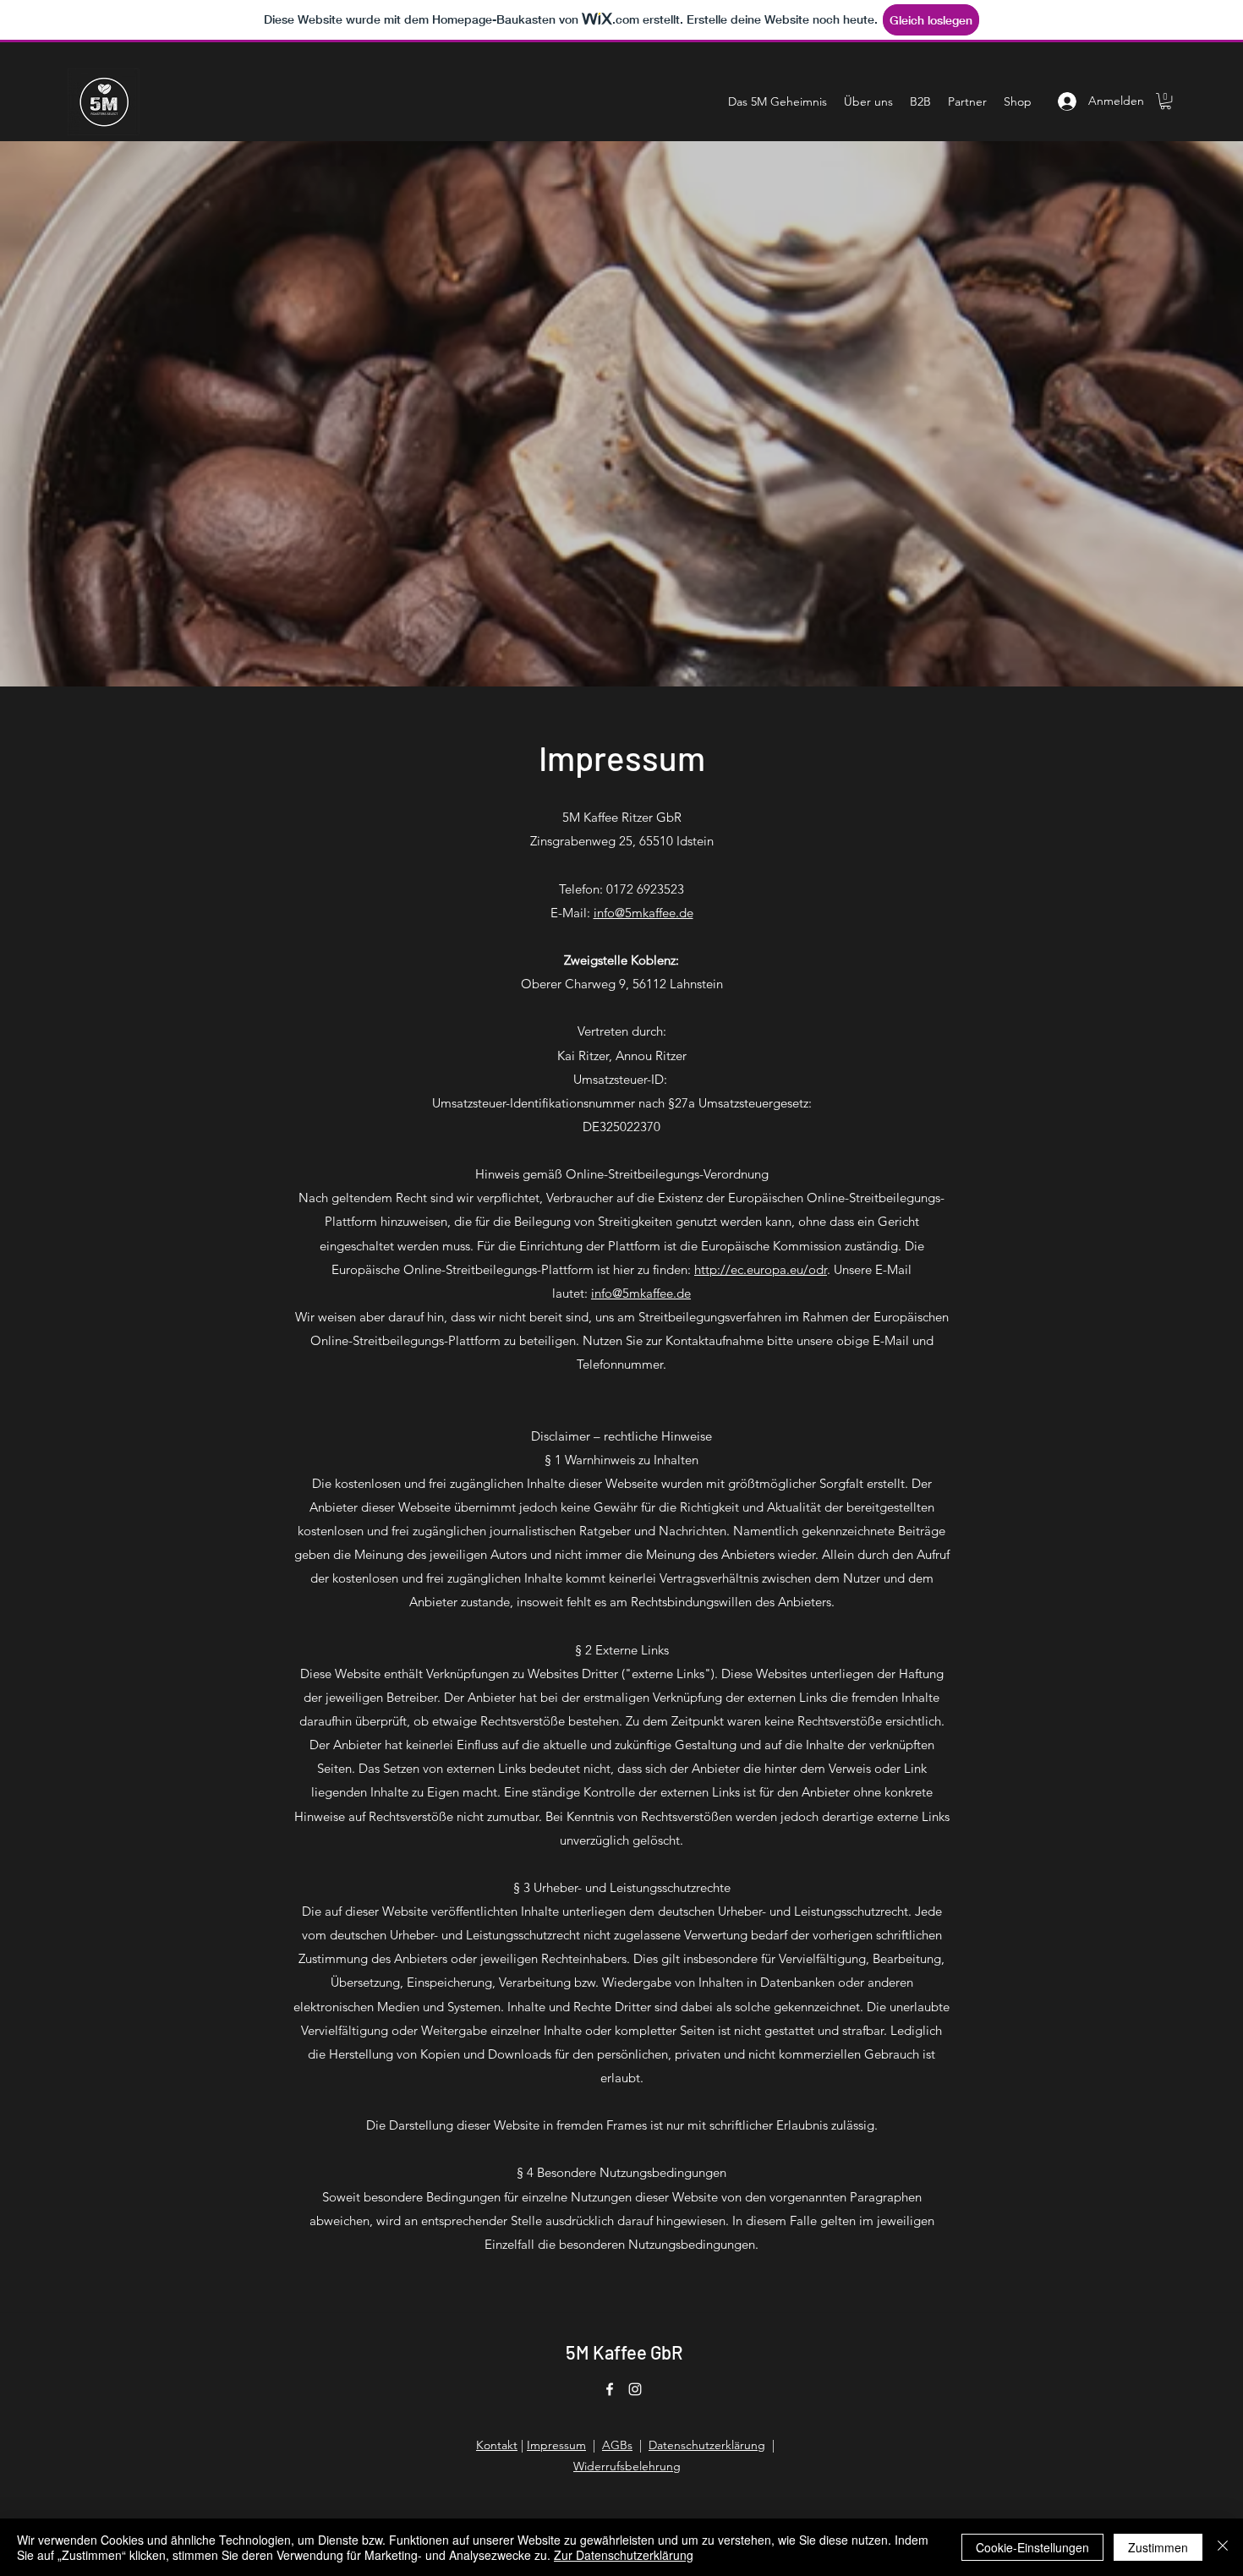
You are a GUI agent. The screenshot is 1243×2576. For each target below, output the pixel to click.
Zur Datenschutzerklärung (624, 2555)
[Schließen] (1223, 2547)
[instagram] (635, 2389)
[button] (1166, 101)
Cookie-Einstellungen (1032, 2547)
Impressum (556, 2445)
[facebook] (610, 2389)
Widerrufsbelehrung (627, 2466)
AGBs (617, 2445)
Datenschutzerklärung (707, 2445)
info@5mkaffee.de (643, 913)
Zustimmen (1158, 2547)
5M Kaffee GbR (624, 2352)
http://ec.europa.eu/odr (761, 1269)
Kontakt (497, 2445)
